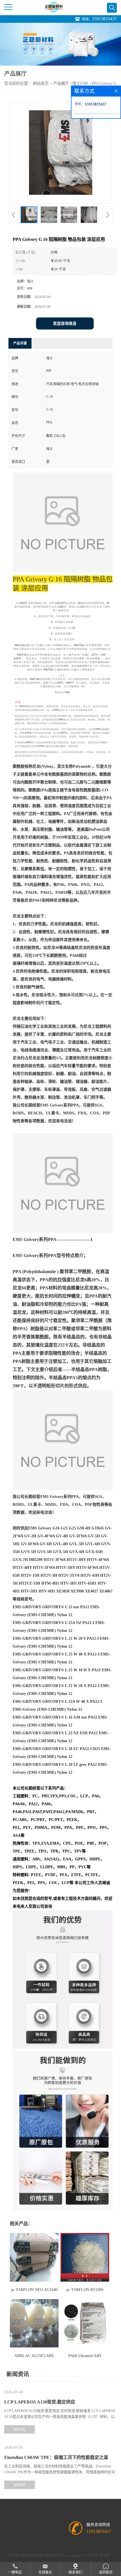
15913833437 (104, 19)
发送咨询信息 (65, 323)
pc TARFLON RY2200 (85, 2290)
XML (96, 2555)
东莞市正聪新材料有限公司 (29, 2555)
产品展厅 (61, 83)
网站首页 (41, 83)
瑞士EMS (80, 83)
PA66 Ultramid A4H (85, 2356)
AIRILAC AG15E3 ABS (34, 2356)
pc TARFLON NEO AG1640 (34, 2290)
